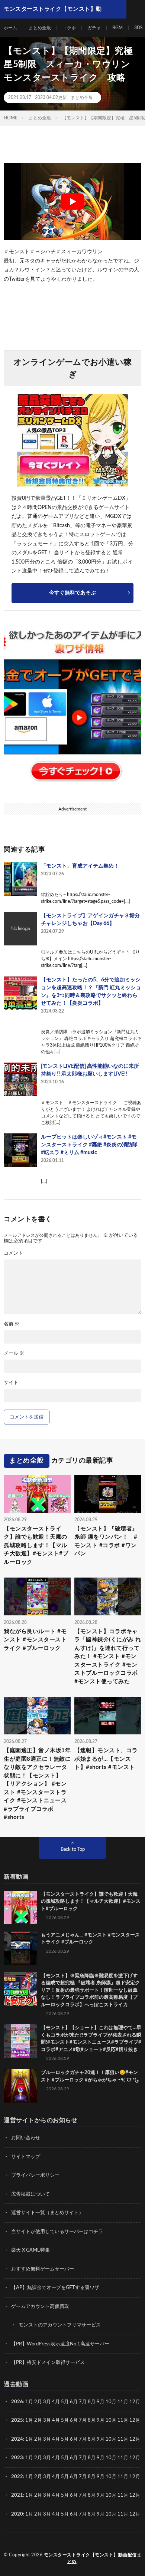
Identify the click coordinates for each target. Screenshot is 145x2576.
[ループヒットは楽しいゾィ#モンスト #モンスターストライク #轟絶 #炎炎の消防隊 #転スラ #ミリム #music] (20, 1150)
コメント (13, 1253)
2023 (17, 2458)
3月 (47, 2402)
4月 (56, 2402)
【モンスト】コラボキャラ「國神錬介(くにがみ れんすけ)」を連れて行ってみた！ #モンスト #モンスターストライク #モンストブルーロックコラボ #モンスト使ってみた (108, 1657)
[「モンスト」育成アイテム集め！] (20, 879)
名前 (12, 1324)
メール (14, 1353)
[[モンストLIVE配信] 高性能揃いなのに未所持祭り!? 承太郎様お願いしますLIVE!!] (20, 1079)
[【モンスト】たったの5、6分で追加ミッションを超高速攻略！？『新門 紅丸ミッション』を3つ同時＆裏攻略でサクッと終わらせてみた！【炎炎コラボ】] (20, 993)
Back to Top (73, 1850)
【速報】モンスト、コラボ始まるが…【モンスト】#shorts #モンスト (106, 1759)
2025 (17, 2420)
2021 (17, 2495)
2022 (17, 2477)
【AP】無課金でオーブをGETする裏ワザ (55, 2288)
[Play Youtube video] (72, 201)
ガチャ (94, 28)
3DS (138, 28)
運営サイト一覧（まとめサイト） (47, 2213)
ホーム (10, 28)
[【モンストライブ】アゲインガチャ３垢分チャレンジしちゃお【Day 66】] (20, 929)
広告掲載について (30, 2194)
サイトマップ (26, 2157)
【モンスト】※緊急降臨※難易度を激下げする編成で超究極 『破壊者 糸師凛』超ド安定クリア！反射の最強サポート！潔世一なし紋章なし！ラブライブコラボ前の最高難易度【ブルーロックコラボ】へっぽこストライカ (90, 1990)
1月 (29, 2402)
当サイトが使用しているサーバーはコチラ (57, 2232)
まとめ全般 (40, 28)
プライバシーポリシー (35, 2175)
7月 (83, 2402)
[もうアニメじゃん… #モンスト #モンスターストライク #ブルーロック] (20, 1948)
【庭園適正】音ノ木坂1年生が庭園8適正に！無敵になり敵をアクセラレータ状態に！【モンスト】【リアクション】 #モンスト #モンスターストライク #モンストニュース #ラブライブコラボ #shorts (37, 1784)
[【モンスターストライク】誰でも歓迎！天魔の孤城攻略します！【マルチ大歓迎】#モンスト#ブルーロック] (20, 1908)
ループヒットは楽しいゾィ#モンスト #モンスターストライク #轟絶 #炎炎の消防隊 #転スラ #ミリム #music (89, 1145)
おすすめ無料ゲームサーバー (43, 2269)
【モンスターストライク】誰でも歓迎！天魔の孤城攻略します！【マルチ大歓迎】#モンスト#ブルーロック (36, 1545)
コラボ (69, 28)
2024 (17, 2439)
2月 (38, 2402)
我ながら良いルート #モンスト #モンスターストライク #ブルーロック (35, 1640)
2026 (17, 2402)
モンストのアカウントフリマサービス (60, 2325)
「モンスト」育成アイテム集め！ (80, 866)
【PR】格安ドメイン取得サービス (48, 2363)
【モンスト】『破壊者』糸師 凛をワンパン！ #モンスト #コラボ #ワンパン (106, 1541)
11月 (123, 2420)
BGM (117, 28)
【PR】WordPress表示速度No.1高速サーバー (60, 2344)
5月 (65, 2402)
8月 (92, 2402)
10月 (111, 2420)
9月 (101, 2420)
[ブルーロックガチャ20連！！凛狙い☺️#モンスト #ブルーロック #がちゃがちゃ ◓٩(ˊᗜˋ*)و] (20, 2086)
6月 (74, 2402)
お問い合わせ (26, 2138)
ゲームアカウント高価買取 (40, 2307)
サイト (11, 1383)
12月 (135, 2420)
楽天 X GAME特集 (30, 2250)
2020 (17, 2514)
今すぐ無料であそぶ (72, 593)
